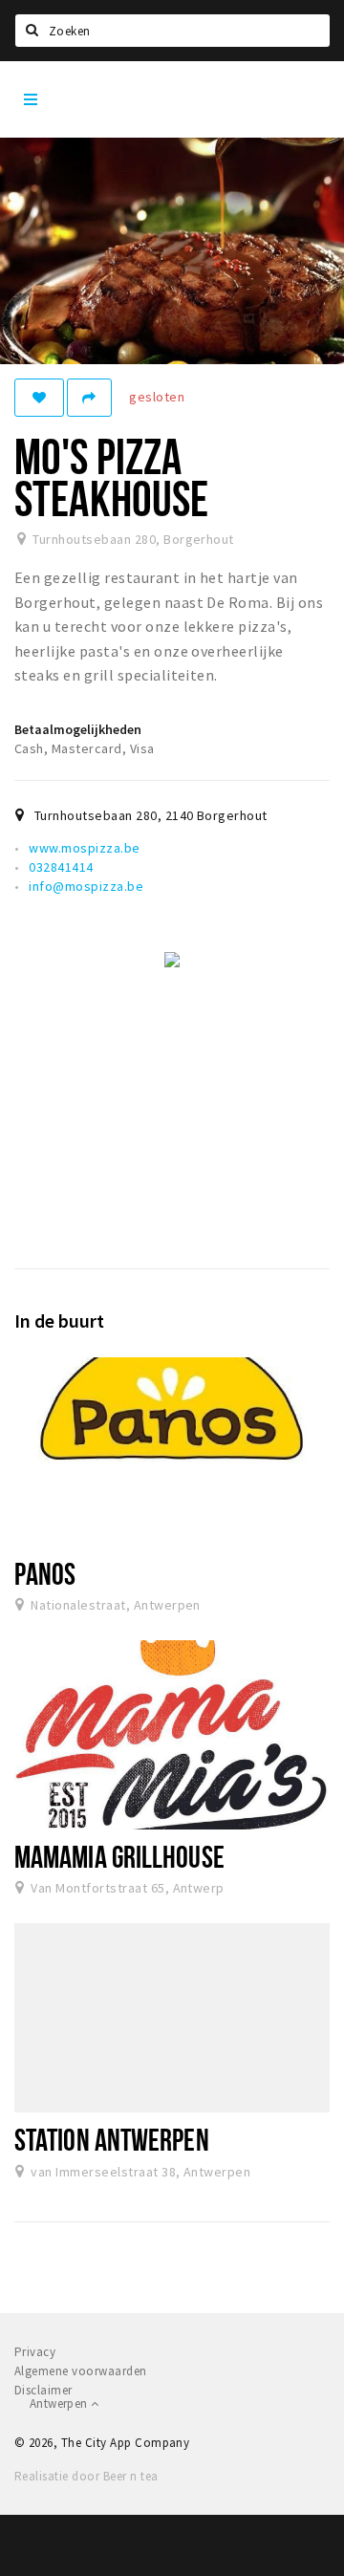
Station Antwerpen (112, 2139)
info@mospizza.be (86, 886)
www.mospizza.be (84, 848)
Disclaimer (43, 2390)
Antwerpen (60, 2403)
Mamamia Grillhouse (119, 1856)
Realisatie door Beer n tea (86, 2476)
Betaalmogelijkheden (78, 729)
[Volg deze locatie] (39, 398)
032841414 (61, 867)
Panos (45, 1573)
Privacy (35, 2352)
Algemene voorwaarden (81, 2371)
